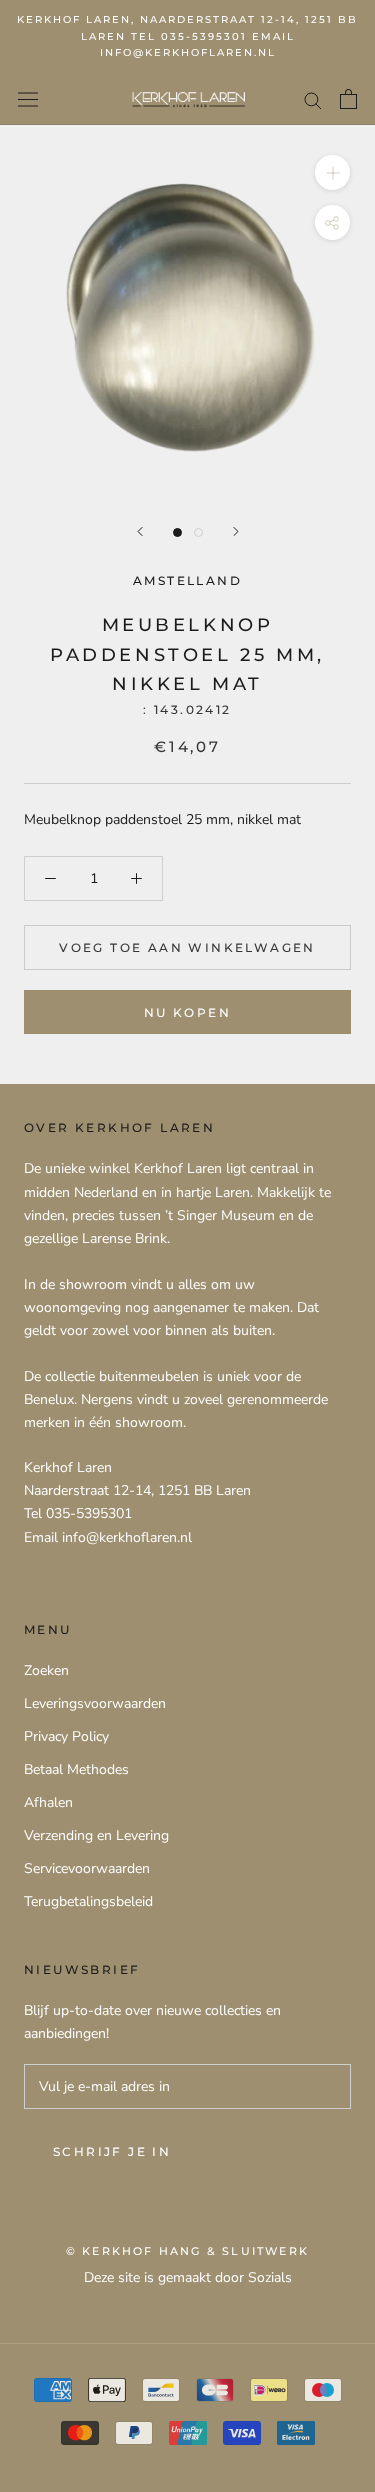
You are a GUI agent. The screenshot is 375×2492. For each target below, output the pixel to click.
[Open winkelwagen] (348, 99)
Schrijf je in (112, 2151)
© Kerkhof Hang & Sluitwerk (187, 2251)
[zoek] (313, 99)
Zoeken (46, 1670)
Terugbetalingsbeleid (88, 1901)
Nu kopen (187, 1012)
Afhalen (48, 1802)
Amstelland (187, 580)
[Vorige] (140, 531)
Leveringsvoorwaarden (95, 1703)
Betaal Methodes (76, 1769)
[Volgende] (236, 531)
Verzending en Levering (96, 1835)
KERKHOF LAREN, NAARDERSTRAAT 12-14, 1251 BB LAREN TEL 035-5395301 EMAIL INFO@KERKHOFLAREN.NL (187, 36)
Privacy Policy (66, 1736)
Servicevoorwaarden (87, 1868)
